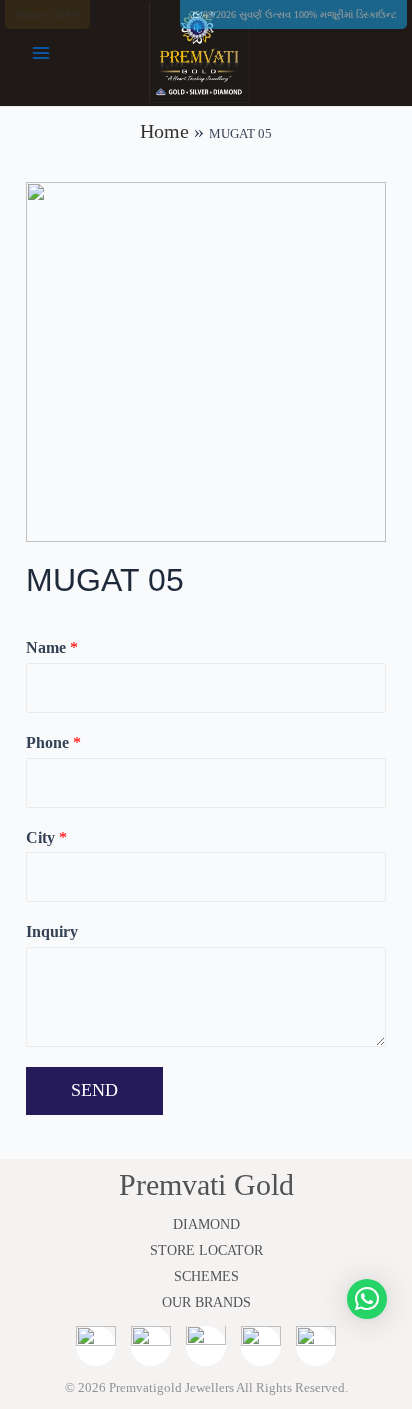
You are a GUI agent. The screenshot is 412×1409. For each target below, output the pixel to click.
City (46, 837)
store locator (206, 1250)
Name (52, 647)
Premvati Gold (206, 1184)
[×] (367, 1299)
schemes (206, 1276)
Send (94, 1090)
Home (164, 131)
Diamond (206, 1224)
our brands (206, 1302)
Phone (53, 742)
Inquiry (52, 931)
